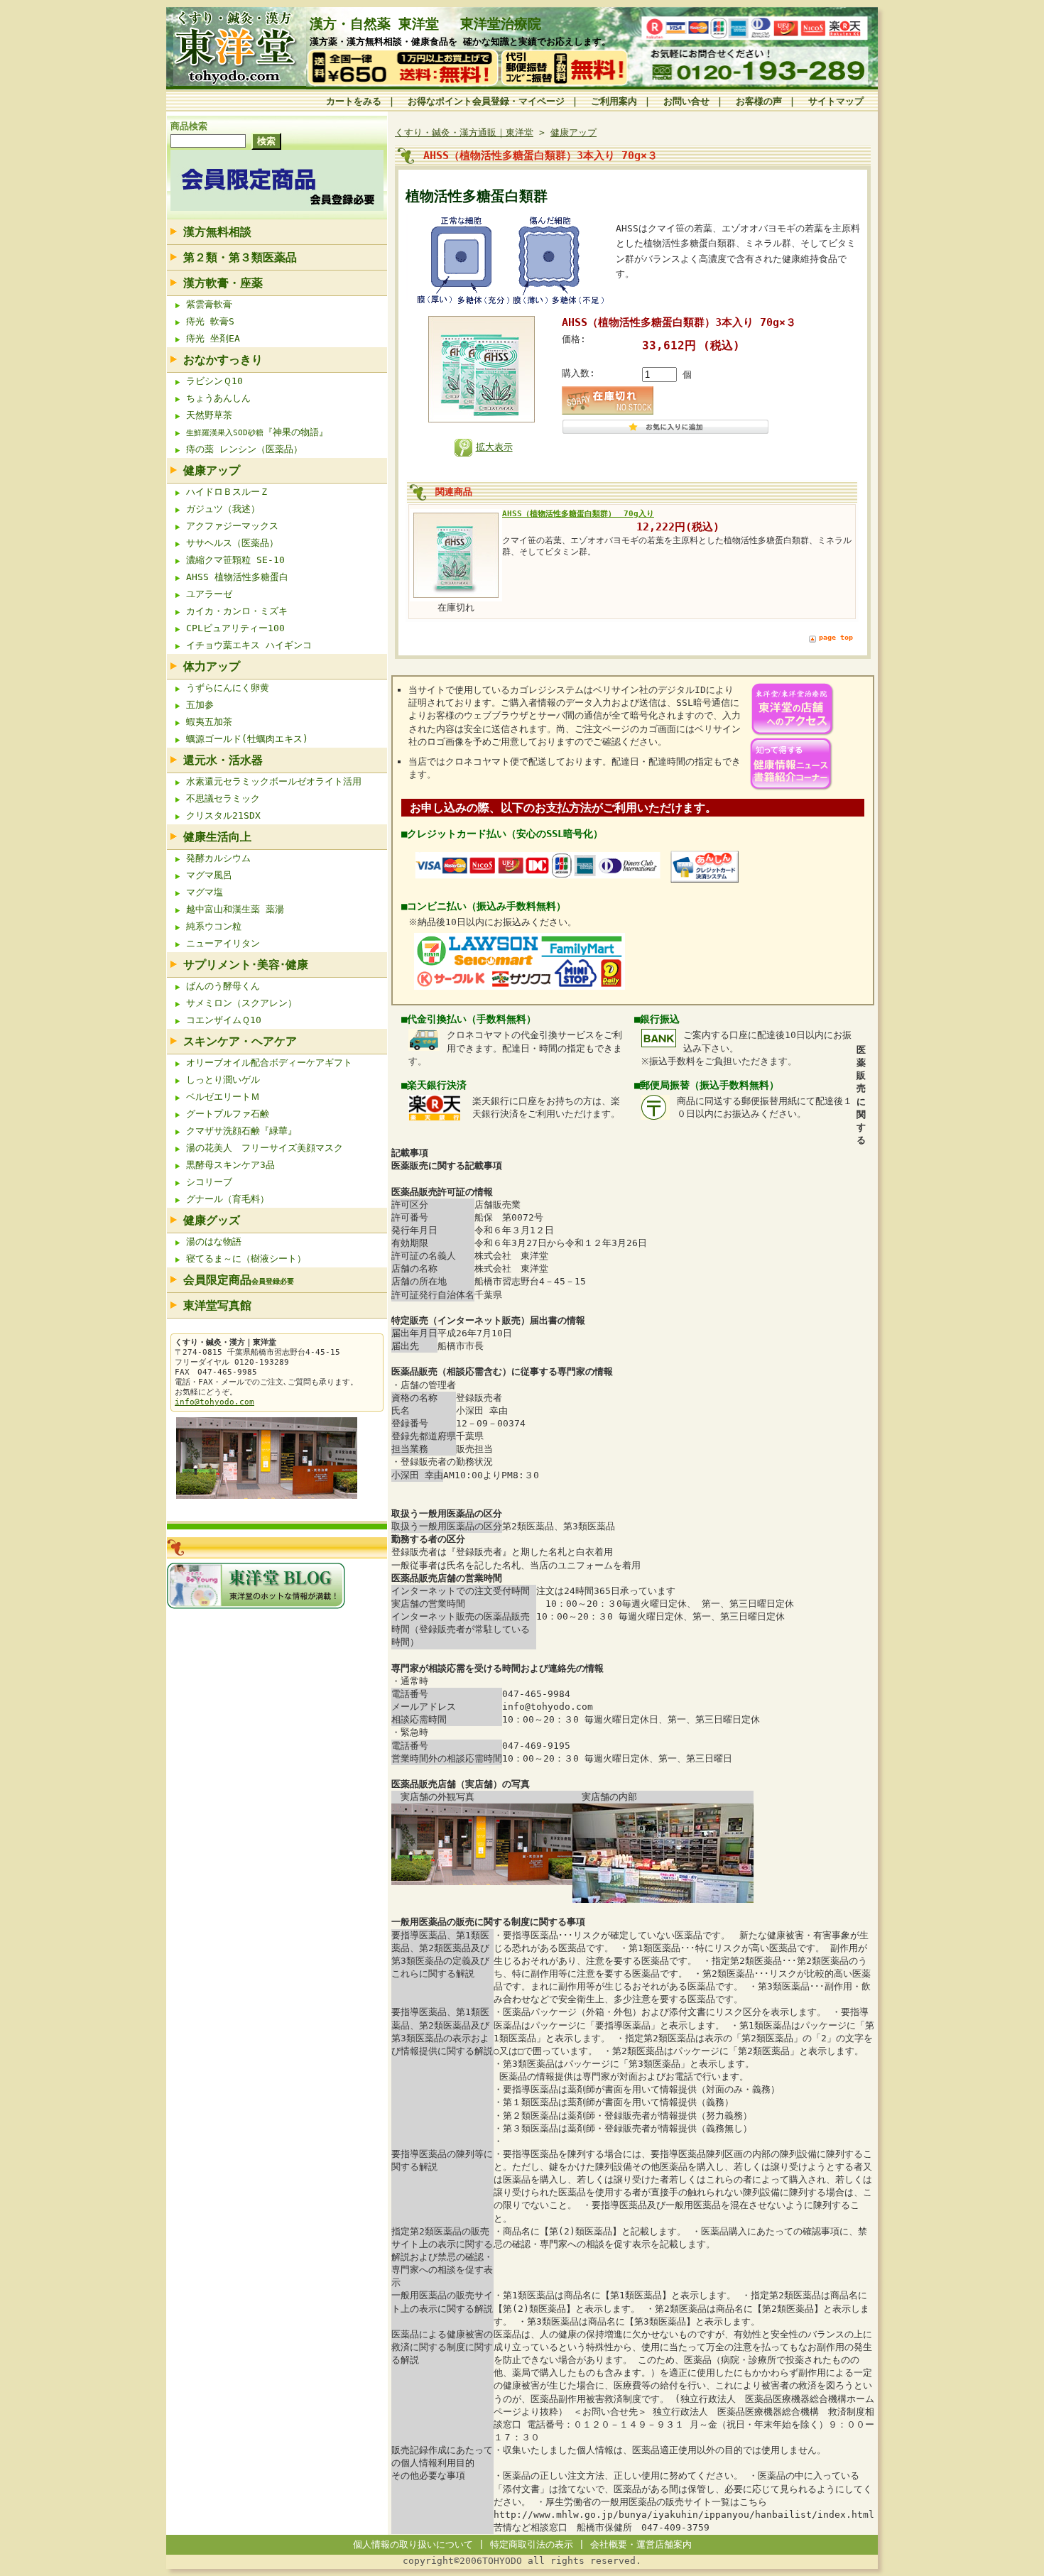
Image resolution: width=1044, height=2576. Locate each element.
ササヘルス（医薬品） (232, 543)
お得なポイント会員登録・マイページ (486, 101)
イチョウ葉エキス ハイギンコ (249, 645)
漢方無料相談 (217, 232)
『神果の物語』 (257, 432)
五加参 (200, 705)
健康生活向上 (217, 837)
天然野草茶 (209, 415)
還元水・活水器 (223, 760)
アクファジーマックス (232, 526)
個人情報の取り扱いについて (413, 2544)
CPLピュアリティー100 (235, 628)
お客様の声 (759, 101)
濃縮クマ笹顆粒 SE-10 (235, 560)
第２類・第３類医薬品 (240, 257)
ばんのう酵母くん (223, 986)
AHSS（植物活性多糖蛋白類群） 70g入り (578, 513)
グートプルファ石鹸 (228, 1114)
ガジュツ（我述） (223, 509)
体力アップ (212, 666)
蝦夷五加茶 (209, 722)
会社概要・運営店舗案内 (641, 2544)
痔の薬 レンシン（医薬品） (244, 449)
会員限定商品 (239, 1280)
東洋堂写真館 (217, 1305)
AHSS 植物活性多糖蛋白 (237, 577)
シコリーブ (209, 1182)
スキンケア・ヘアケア (240, 1041)
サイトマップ (836, 101)
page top (836, 637)
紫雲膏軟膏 (209, 304)
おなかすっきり (223, 360)
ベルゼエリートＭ (223, 1097)
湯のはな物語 (214, 1241)
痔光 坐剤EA (213, 338)
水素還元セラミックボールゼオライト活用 (274, 781)
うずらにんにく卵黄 (228, 688)
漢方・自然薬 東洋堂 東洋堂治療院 (425, 24)
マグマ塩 (205, 892)
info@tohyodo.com (214, 1402)
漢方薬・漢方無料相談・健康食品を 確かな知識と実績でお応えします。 (460, 42)
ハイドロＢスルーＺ (228, 492)
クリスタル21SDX (223, 815)
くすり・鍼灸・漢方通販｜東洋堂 (464, 132)
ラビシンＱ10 (214, 381)
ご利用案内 (614, 101)
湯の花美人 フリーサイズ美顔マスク (265, 1148)
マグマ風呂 (209, 875)
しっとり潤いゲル (223, 1080)
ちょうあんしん (221, 398)
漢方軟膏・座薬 (223, 283)
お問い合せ (686, 101)
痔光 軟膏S (210, 321)
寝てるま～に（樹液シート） (246, 1259)
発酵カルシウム (218, 858)
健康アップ (212, 470)
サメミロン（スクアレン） (241, 1003)
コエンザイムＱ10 (224, 1020)
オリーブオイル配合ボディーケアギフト (269, 1063)
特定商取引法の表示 (532, 2544)
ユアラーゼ (209, 594)
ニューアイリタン (223, 943)
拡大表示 (494, 447)
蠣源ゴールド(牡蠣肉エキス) (247, 739)
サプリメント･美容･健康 (246, 965)
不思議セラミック (223, 798)
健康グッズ (212, 1220)
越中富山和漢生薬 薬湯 (235, 909)
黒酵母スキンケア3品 (230, 1165)
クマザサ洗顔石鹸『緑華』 (241, 1131)
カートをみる (354, 101)
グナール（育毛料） (228, 1199)
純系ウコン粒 (214, 926)
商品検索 (189, 126)
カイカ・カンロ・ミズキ (237, 611)
